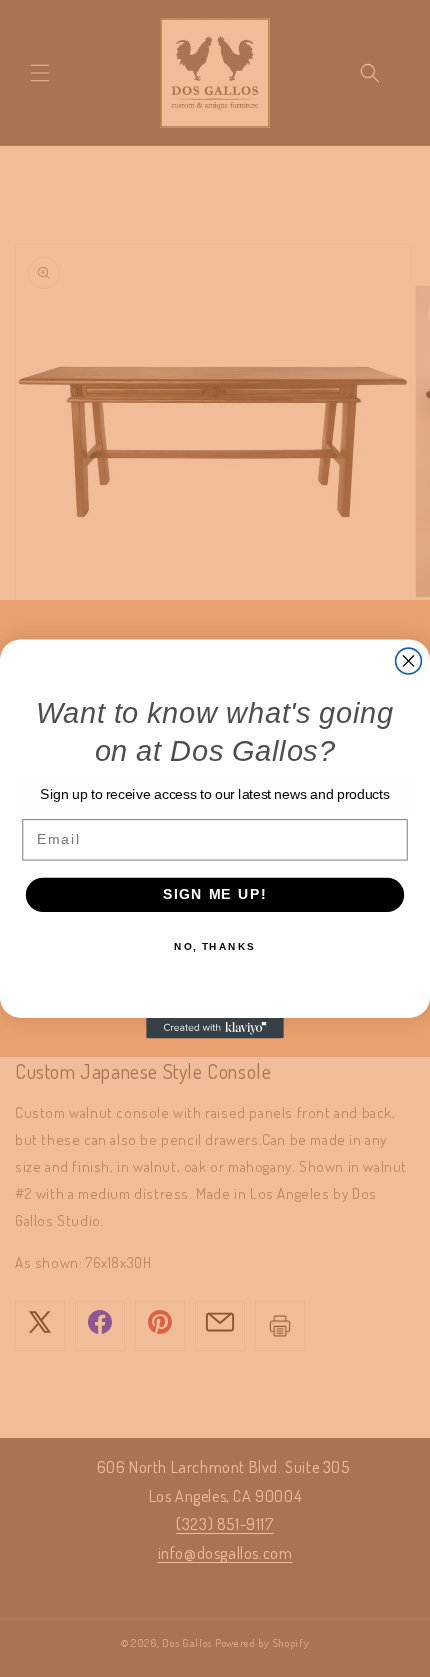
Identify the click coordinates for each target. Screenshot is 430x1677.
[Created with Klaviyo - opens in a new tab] (215, 1027)
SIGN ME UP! (215, 894)
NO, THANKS (215, 946)
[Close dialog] (409, 661)
